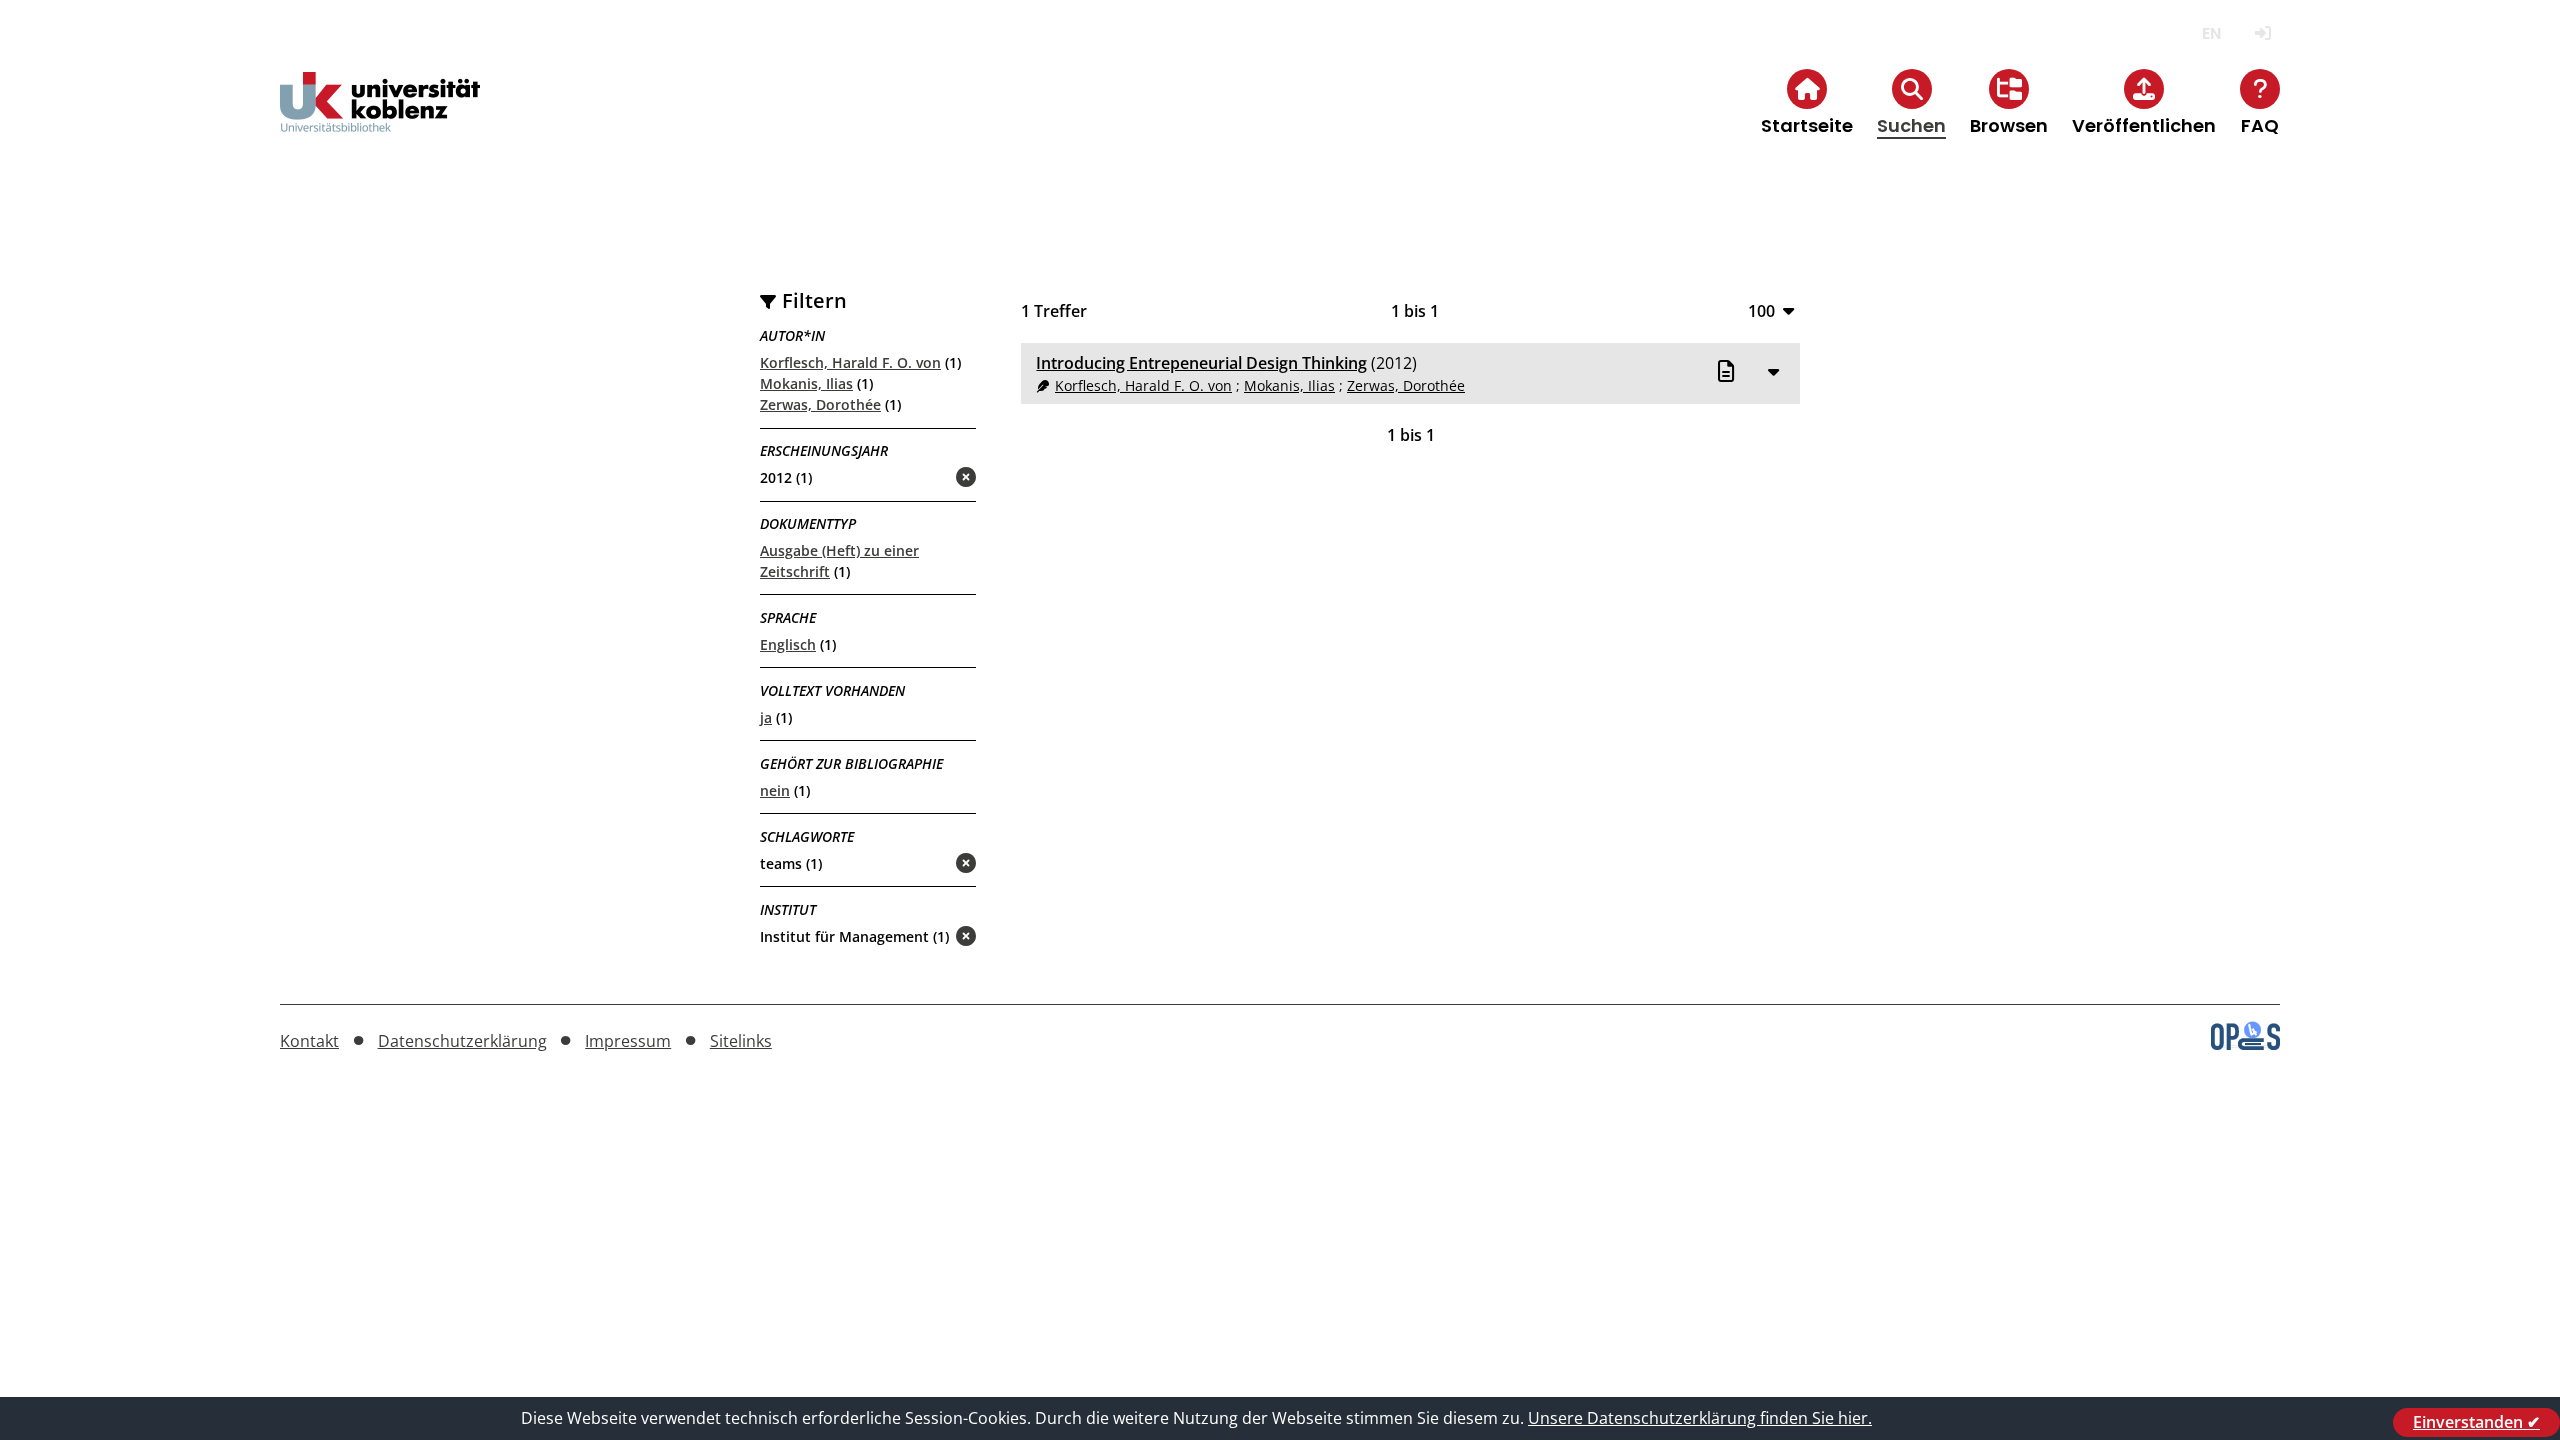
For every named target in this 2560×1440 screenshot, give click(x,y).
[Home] (380, 118)
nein (775, 790)
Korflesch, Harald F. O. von (850, 362)
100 (1761, 310)
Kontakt (309, 1041)
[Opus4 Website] (2245, 1044)
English (2211, 33)
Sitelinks (741, 1041)
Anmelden (2262, 33)
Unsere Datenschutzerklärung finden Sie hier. (1700, 1418)
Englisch (788, 644)
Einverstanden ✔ (2476, 1422)
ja (766, 717)
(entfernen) (918, 478)
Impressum (628, 1041)
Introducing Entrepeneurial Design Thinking (1201, 363)
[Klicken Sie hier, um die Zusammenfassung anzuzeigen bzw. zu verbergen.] (1773, 371)
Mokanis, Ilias (806, 383)
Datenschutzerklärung (462, 1041)
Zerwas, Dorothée (820, 404)
